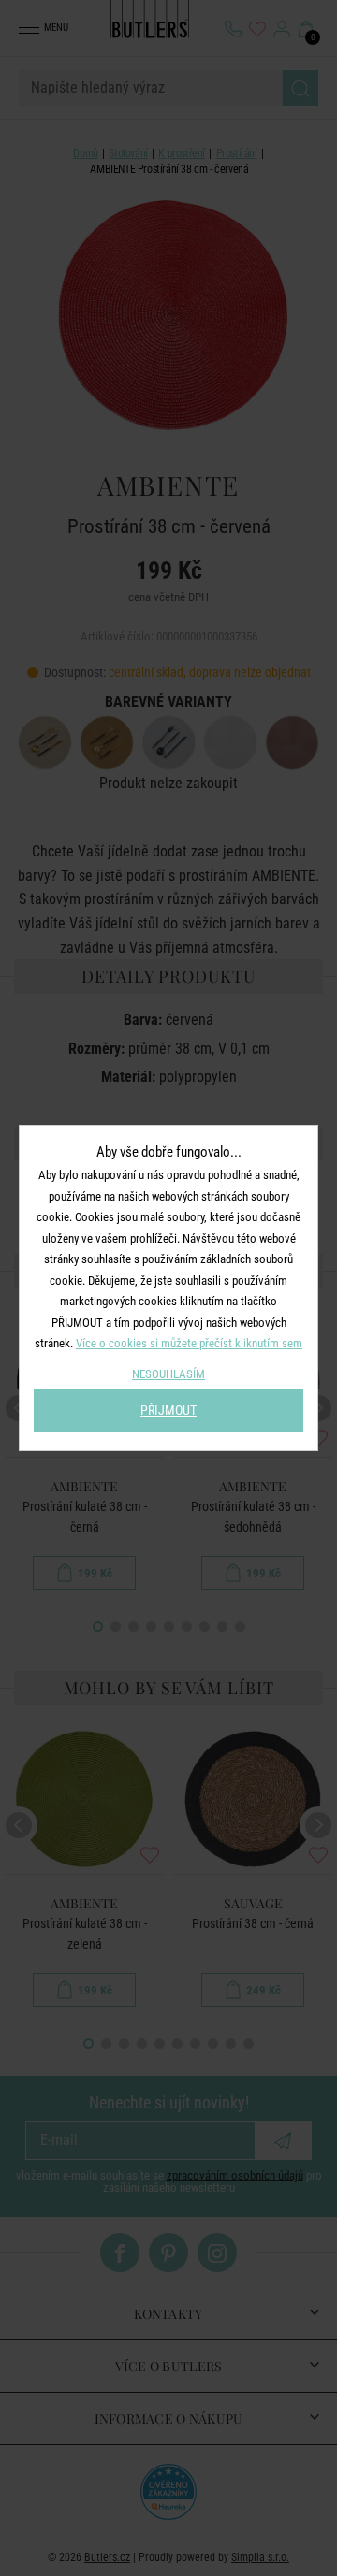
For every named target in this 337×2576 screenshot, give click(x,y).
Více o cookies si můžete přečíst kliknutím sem (189, 1343)
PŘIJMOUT (168, 1410)
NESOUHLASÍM (168, 1374)
